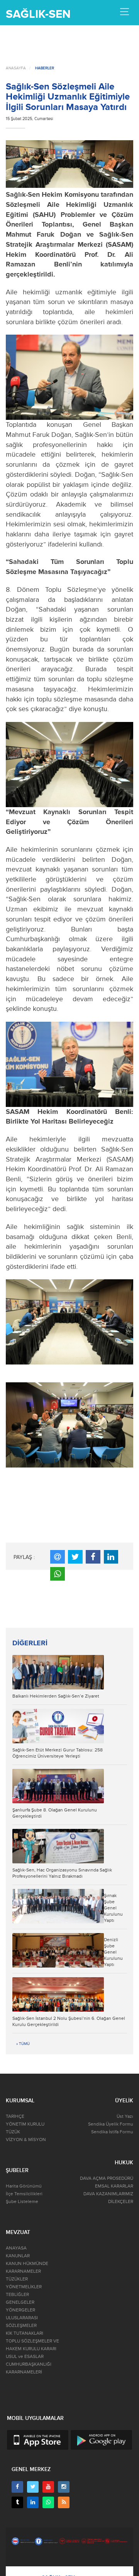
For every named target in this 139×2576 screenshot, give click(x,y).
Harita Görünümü (24, 2186)
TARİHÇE (15, 2116)
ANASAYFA (16, 68)
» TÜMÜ (23, 2044)
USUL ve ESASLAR (25, 2357)
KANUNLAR (18, 2256)
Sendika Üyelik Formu (111, 2124)
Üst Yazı (125, 2116)
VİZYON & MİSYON (26, 2140)
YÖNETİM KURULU (25, 2124)
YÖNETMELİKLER (24, 2287)
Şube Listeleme (22, 2202)
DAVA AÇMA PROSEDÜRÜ (107, 2178)
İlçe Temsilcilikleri (24, 2194)
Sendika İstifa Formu (112, 2132)
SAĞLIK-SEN (38, 14)
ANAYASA (16, 2248)
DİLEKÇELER (121, 2202)
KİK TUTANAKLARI (25, 2333)
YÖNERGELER (20, 2310)
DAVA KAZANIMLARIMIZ (108, 2194)
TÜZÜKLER (17, 2279)
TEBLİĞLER (17, 2295)
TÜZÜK (13, 2132)
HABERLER (45, 68)
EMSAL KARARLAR (114, 2186)
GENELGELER (20, 2302)
